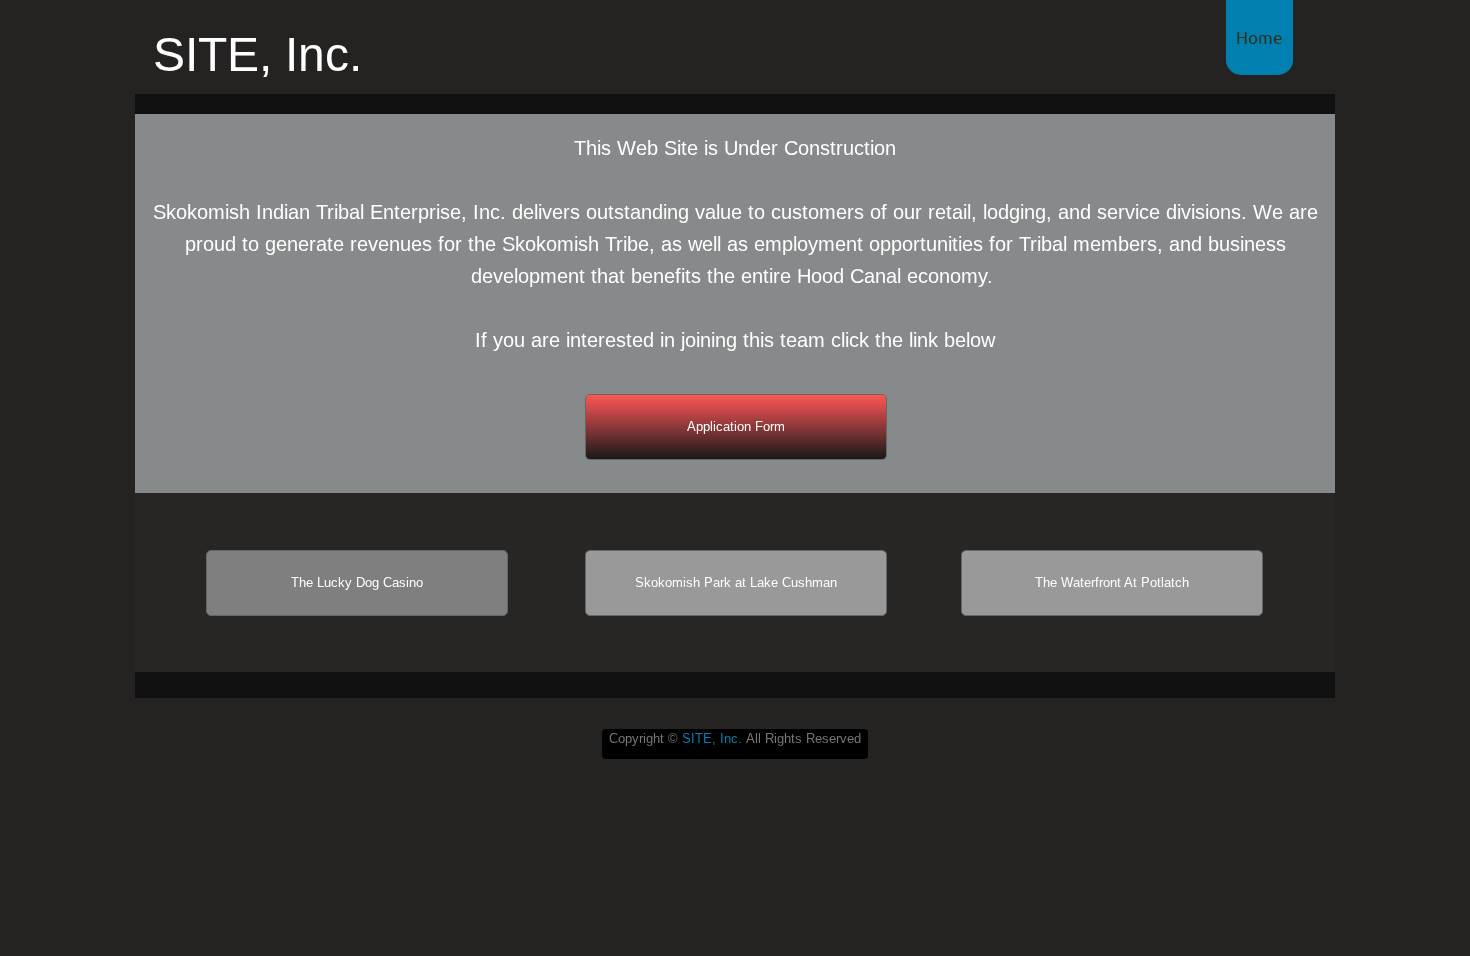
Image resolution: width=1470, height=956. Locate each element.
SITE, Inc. (712, 738)
